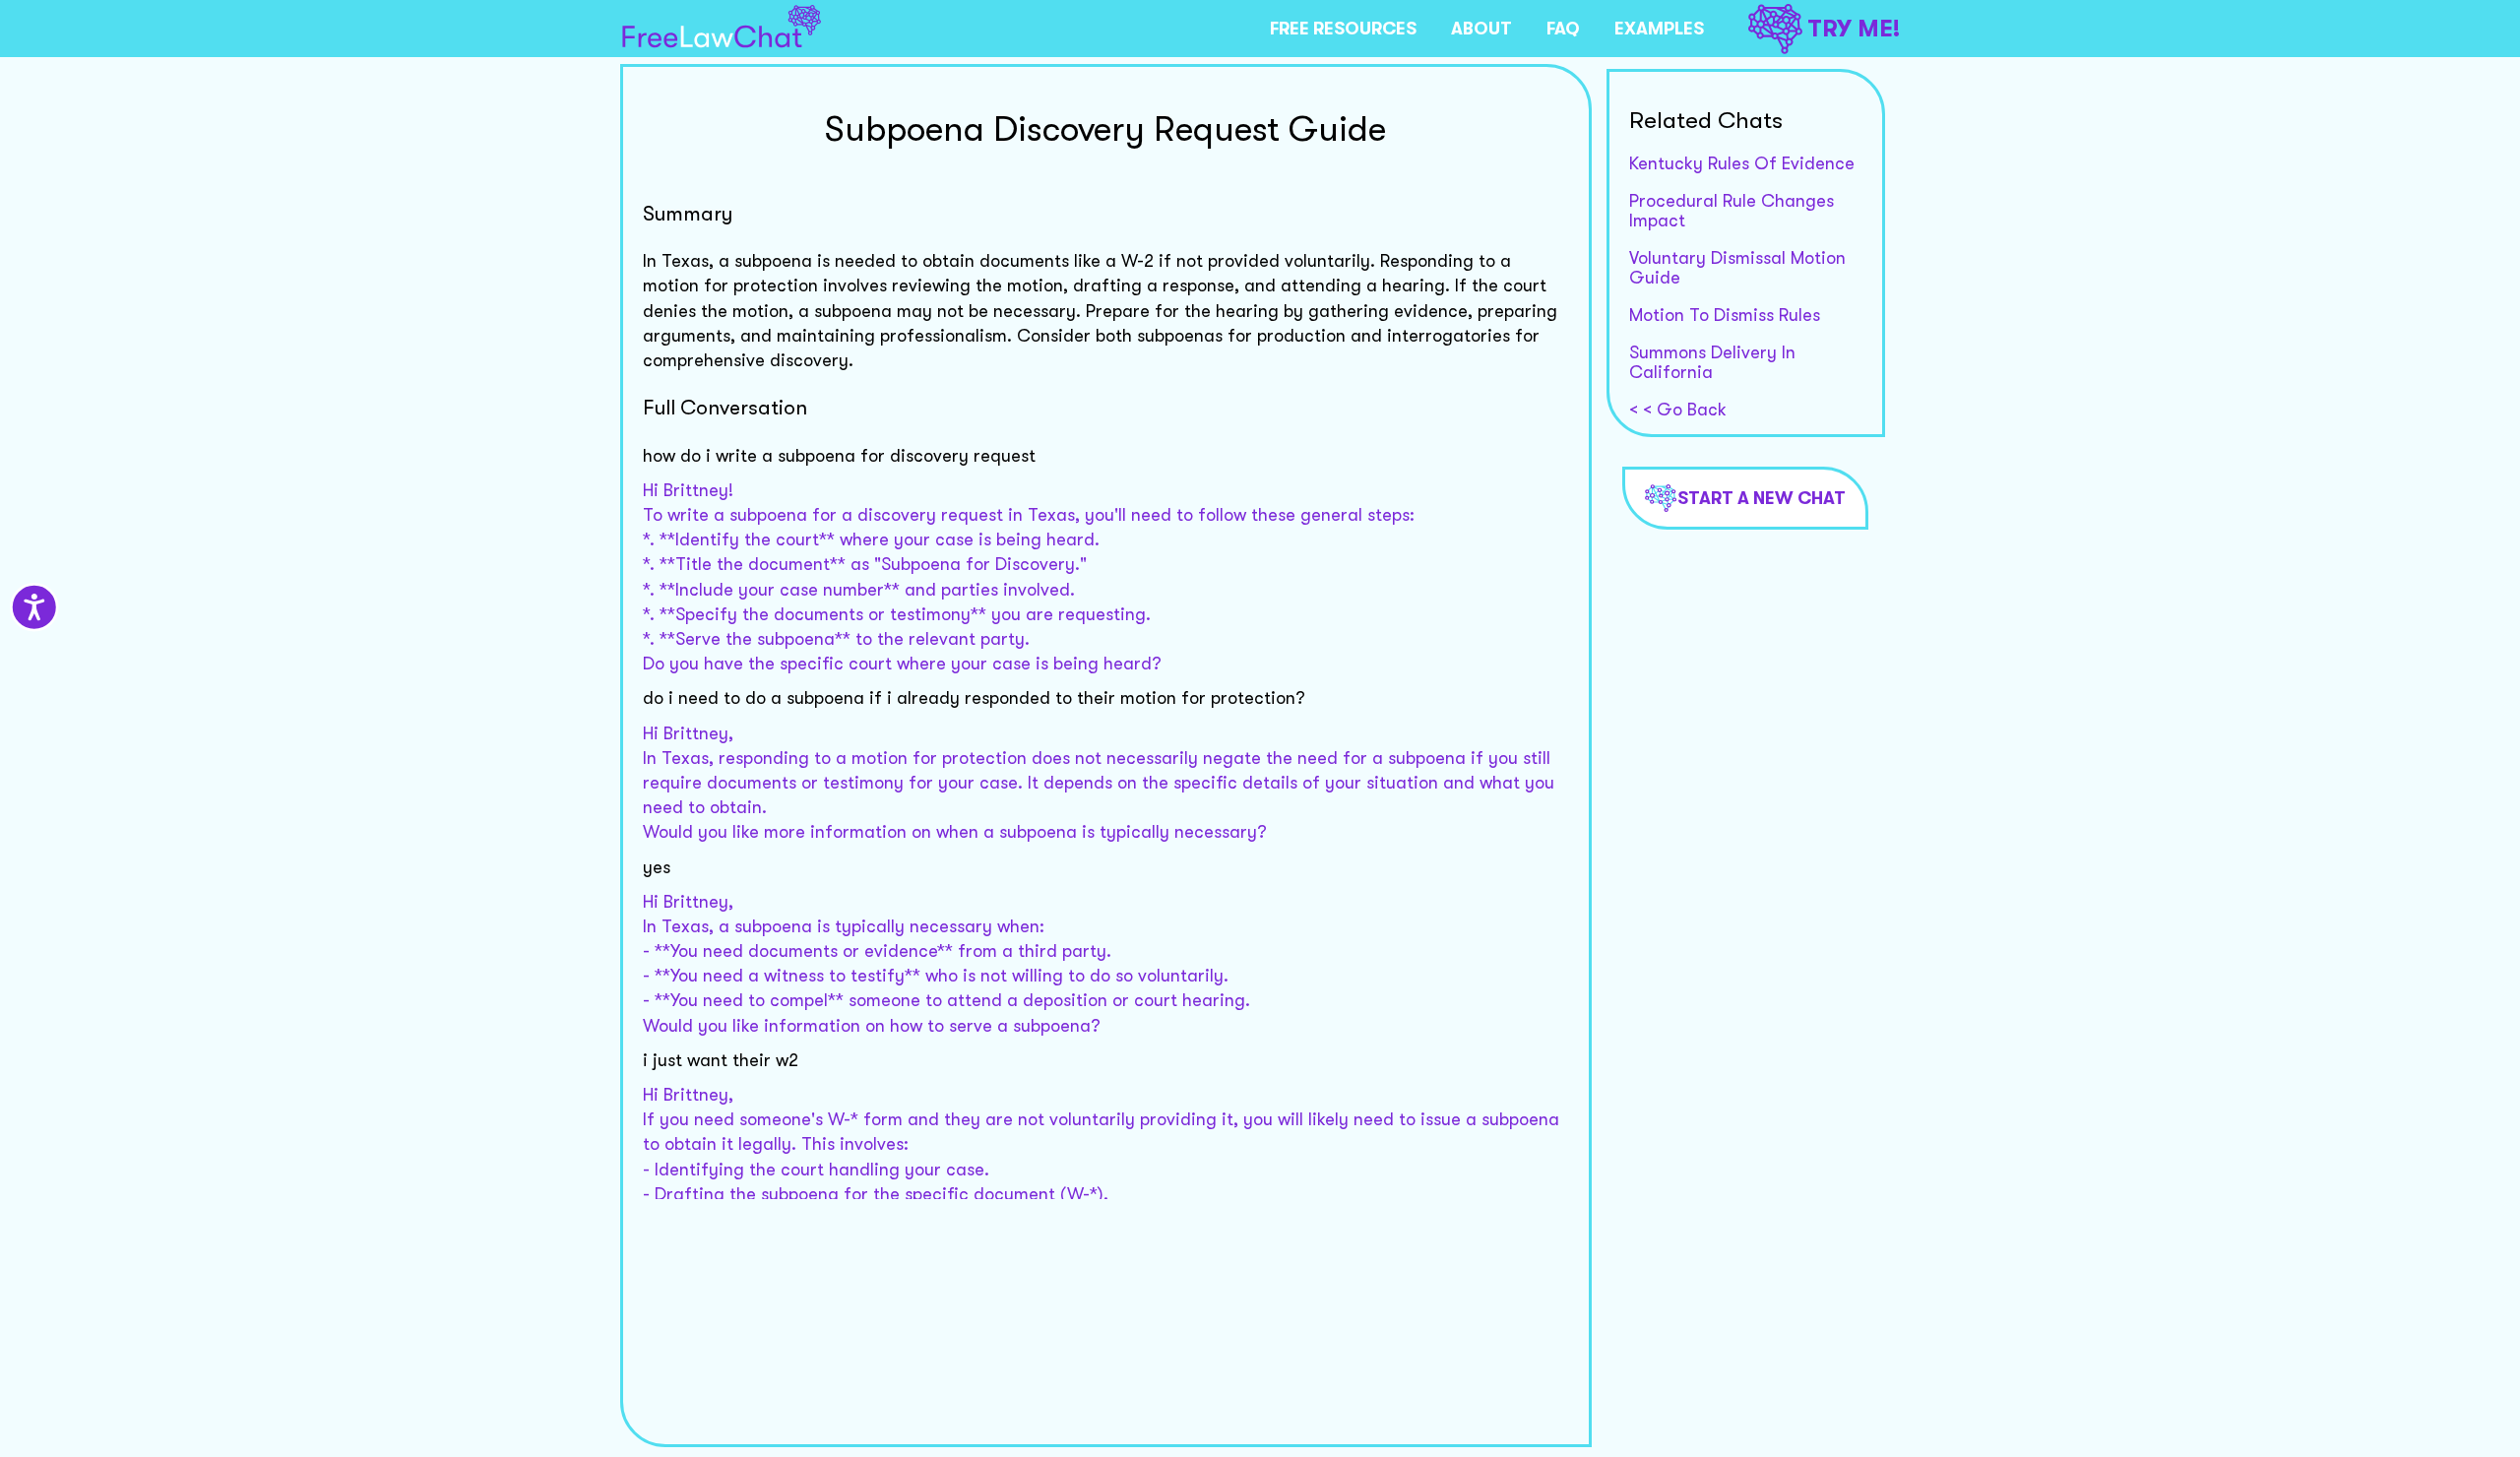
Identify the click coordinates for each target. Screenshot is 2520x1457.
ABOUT (1481, 29)
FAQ (1563, 29)
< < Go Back (1678, 410)
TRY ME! (1854, 29)
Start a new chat (1762, 498)
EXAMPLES (1659, 29)
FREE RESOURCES (1343, 29)
